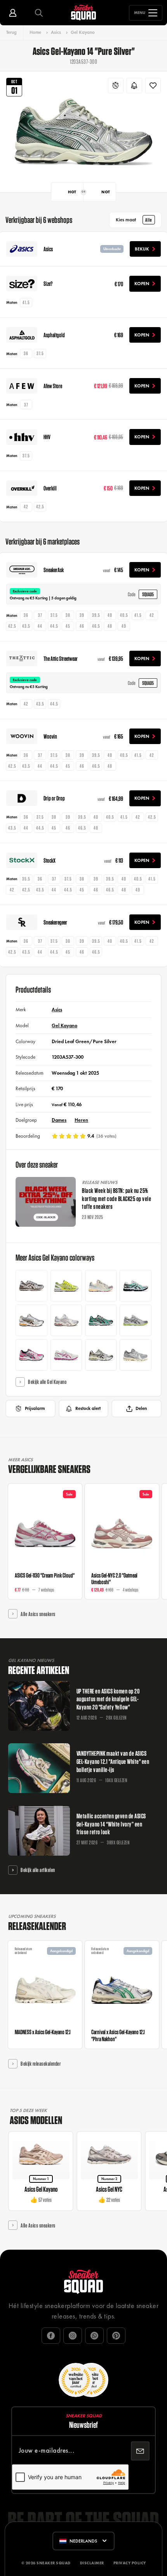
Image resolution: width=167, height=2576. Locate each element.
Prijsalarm (35, 1408)
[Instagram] (73, 2336)
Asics (56, 32)
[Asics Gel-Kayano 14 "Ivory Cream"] (66, 1320)
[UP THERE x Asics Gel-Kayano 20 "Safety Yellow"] (66, 1286)
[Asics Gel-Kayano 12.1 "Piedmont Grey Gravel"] (135, 1355)
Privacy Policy (130, 2563)
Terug (11, 32)
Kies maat (134, 220)
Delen (141, 1408)
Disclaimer (92, 2563)
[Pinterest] (116, 2336)
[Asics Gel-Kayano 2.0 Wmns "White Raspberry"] (66, 1355)
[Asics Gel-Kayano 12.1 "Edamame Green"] (101, 1320)
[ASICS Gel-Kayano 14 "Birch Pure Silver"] (101, 1355)
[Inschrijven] (140, 2451)
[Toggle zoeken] (39, 13)
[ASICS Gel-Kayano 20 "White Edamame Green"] (135, 1286)
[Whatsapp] (94, 2336)
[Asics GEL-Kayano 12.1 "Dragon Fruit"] (31, 1355)
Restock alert (88, 1408)
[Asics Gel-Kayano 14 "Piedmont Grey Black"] (31, 1320)
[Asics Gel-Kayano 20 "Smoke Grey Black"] (135, 1320)
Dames (59, 1120)
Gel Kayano (83, 32)
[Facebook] (51, 2336)
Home (35, 32)
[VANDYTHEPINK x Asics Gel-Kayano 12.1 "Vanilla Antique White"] (101, 1286)
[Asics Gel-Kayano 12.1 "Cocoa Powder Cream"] (31, 1286)
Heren (81, 1120)
